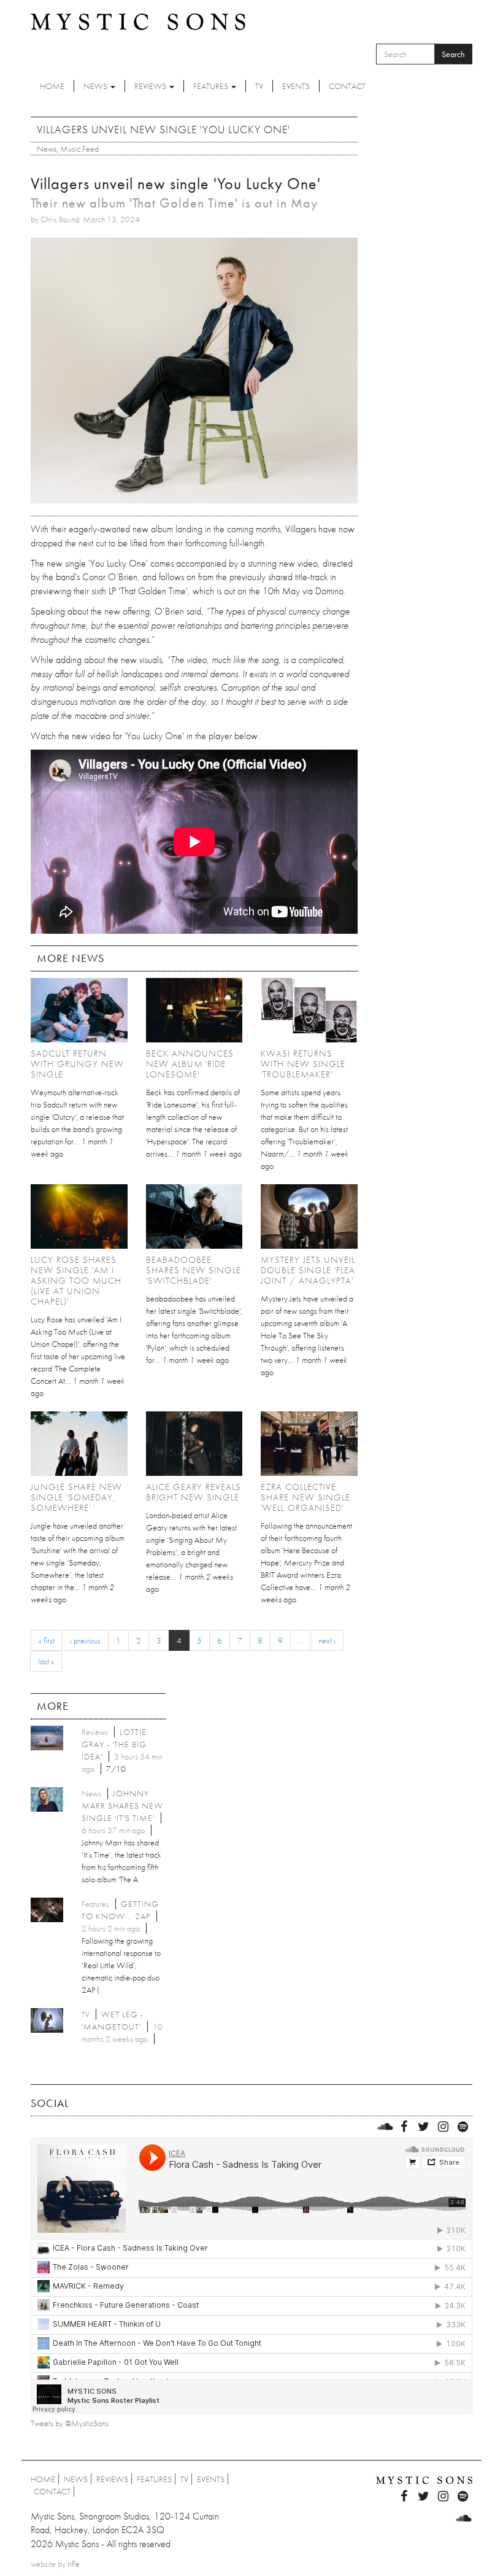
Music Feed (79, 149)
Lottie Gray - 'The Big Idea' (114, 1744)
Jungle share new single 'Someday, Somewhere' (76, 1497)
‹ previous (85, 1640)
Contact (347, 86)
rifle (74, 2564)
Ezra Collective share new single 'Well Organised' (305, 1497)
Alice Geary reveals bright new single (194, 1492)
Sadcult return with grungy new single (77, 1064)
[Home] (138, 21)
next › (327, 1640)
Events (296, 86)
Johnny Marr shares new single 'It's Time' (122, 1806)
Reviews (151, 86)
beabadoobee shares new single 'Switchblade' (194, 1270)
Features (212, 86)
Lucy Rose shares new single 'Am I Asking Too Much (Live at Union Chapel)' (76, 1281)
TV (259, 86)
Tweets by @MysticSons (70, 2423)
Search (453, 54)
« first (47, 1640)
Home (52, 86)
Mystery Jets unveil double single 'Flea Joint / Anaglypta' (308, 1270)
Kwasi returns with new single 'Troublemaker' (303, 1064)
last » (46, 1661)
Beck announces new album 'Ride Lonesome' (190, 1064)
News (96, 86)
